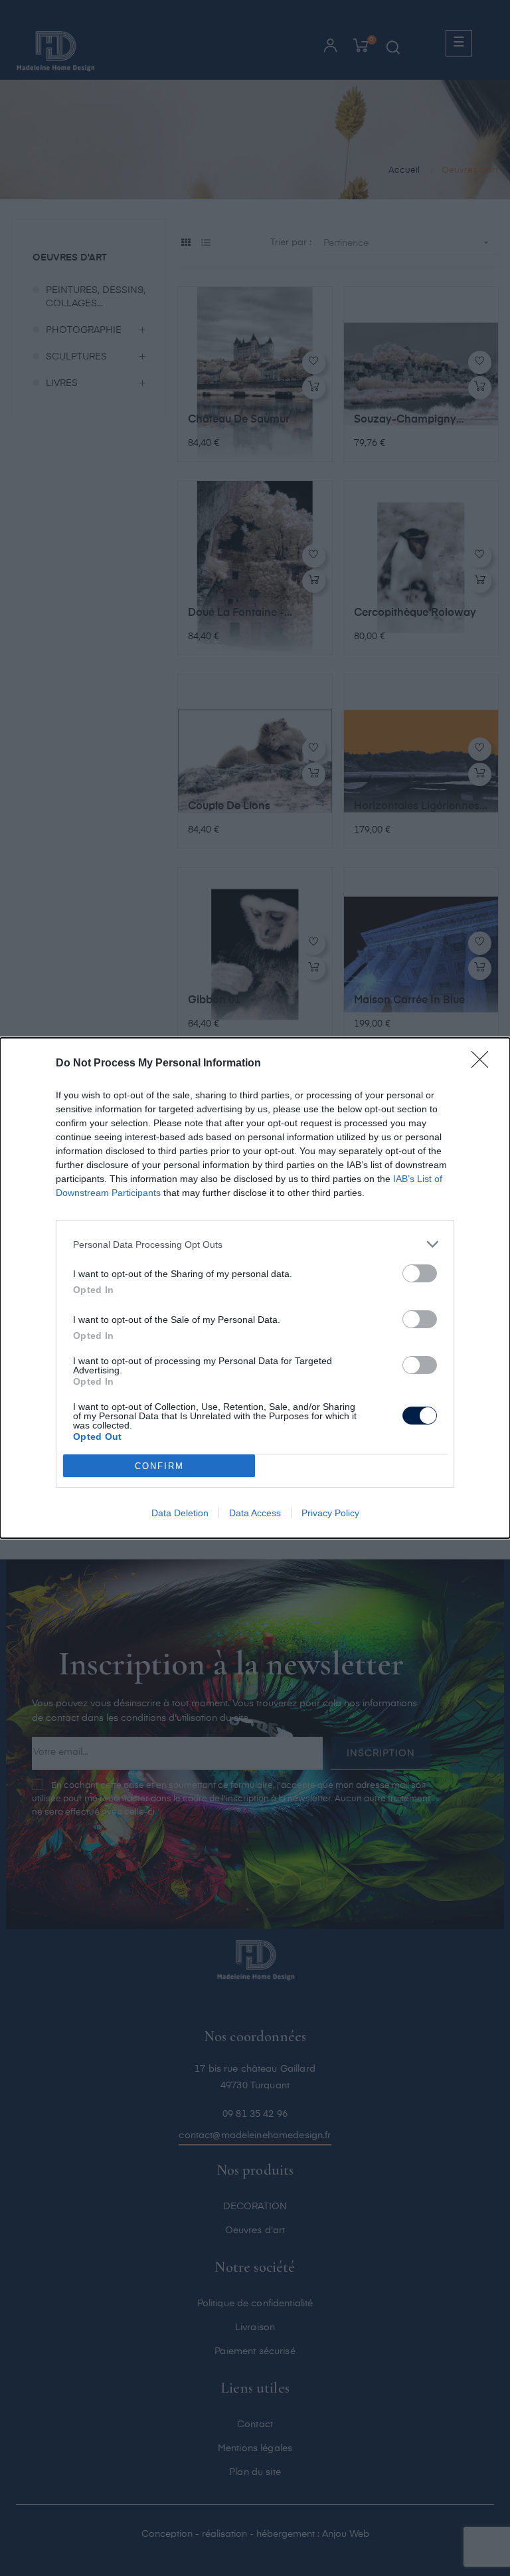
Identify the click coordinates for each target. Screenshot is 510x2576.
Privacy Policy (330, 1513)
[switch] (420, 1273)
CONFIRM (159, 1466)
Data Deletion (180, 1513)
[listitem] (255, 1244)
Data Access (255, 1513)
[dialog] (255, 1288)
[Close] (484, 1064)
